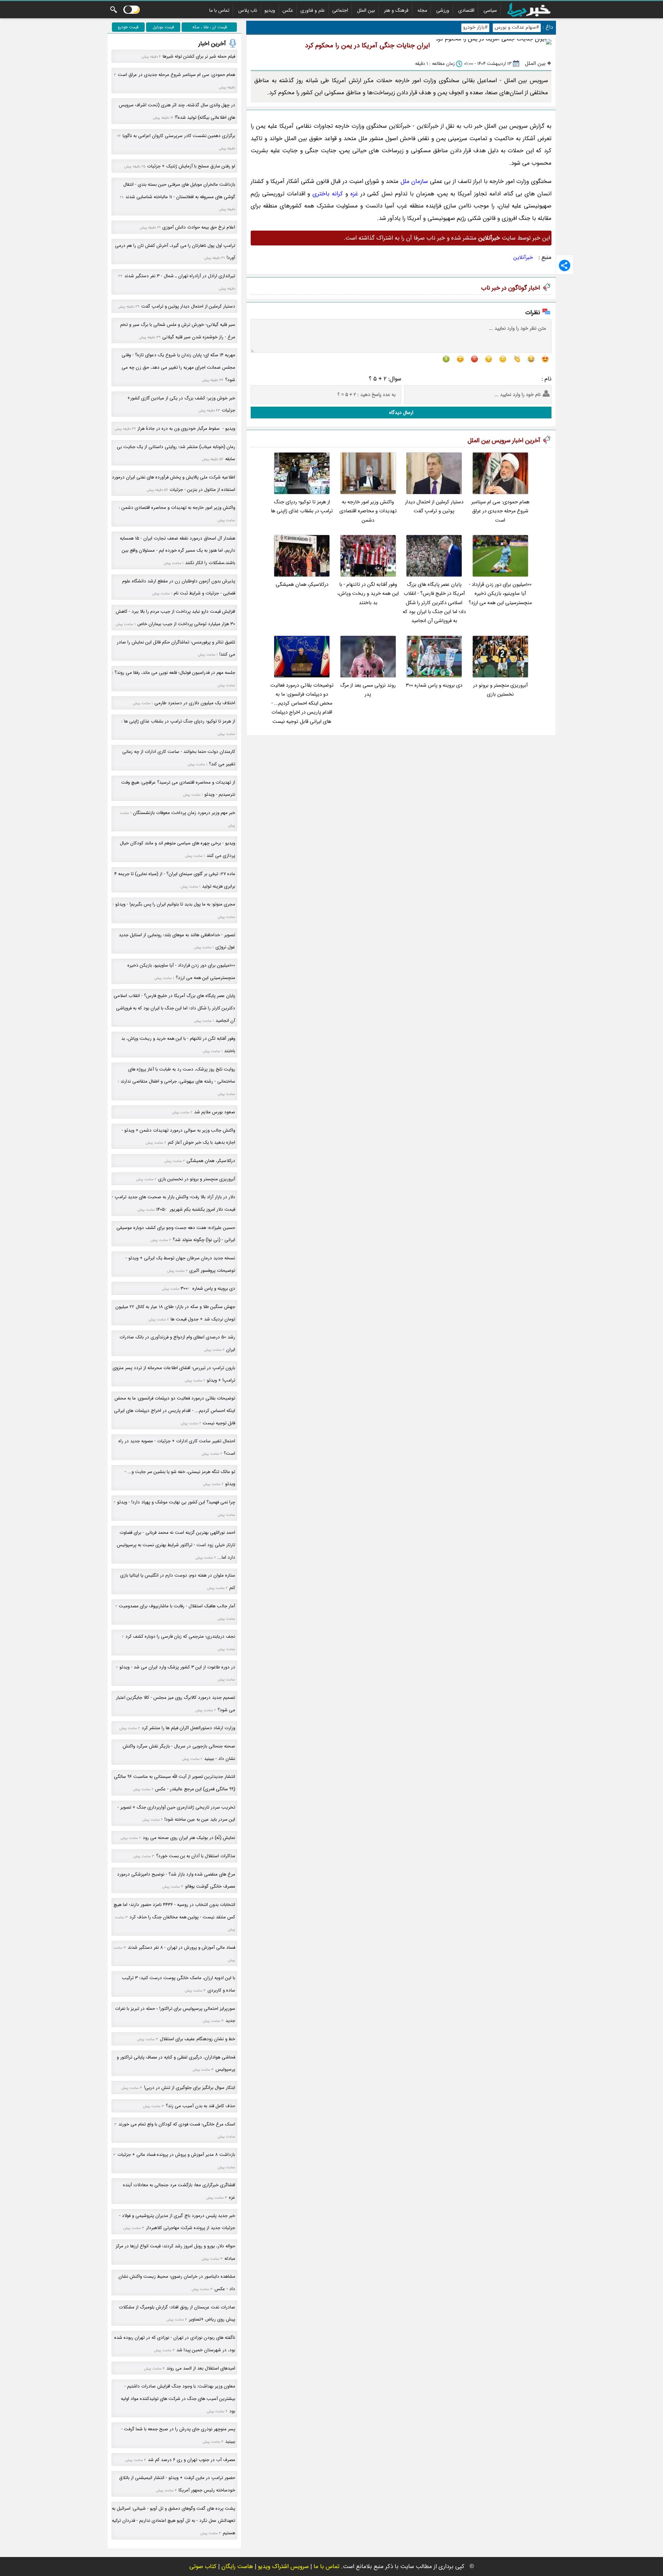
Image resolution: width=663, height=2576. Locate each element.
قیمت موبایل (163, 27)
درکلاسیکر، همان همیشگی (302, 585)
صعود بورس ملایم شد (215, 1112)
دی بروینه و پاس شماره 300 (434, 685)
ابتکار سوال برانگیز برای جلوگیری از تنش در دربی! (190, 2088)
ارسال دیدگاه (401, 413)
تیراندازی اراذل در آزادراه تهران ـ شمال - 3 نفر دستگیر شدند (180, 276)
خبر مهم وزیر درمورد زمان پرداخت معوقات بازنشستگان (184, 813)
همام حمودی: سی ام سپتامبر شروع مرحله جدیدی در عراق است (500, 511)
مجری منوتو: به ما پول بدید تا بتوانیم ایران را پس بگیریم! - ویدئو (175, 904)
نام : (546, 379)
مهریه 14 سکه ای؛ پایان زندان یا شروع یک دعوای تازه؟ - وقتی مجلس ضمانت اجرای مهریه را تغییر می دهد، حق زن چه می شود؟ (178, 367)
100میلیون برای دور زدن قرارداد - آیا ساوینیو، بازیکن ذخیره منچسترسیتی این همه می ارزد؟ (500, 594)
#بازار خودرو (475, 27)
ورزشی (443, 10)
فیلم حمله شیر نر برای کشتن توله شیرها (199, 56)
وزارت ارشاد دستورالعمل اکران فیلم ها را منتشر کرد (188, 1728)
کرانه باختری (328, 194)
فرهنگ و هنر (396, 10)
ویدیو (270, 10)
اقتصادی (466, 10)
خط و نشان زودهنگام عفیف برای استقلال (198, 2039)
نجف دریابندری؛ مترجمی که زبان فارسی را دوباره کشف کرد (180, 1636)
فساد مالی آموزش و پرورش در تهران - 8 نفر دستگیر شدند (181, 1948)
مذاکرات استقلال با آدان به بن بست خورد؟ (196, 1856)
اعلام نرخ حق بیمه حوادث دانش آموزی (199, 227)
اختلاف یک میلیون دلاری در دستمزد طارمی (195, 703)
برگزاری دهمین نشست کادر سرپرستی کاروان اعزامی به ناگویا (179, 136)
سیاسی (490, 10)
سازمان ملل (414, 181)
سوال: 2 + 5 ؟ (385, 379)
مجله (422, 10)
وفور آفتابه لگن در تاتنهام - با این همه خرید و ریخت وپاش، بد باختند (368, 594)
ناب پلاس (248, 10)
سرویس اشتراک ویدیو (283, 2567)
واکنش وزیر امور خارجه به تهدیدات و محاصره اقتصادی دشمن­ (368, 511)
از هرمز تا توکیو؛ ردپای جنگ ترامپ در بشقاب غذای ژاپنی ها (302, 507)
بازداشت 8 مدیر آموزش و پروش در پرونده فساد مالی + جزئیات (176, 2155)
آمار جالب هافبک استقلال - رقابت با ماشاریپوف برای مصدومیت (177, 1606)
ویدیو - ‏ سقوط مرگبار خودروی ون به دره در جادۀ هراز (186, 429)
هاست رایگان (237, 2567)
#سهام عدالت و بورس (517, 27)
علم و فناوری (313, 10)
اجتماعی (340, 10)
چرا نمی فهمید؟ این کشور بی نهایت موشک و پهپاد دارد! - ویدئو (176, 1502)
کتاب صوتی (203, 2567)
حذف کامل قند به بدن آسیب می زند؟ (200, 2106)
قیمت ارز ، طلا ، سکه (210, 27)
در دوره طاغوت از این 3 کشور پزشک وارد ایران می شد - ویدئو (177, 1667)
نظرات (533, 313)
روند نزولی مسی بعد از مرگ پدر (368, 690)
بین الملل (366, 10)
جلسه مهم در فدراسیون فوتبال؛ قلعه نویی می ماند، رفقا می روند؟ (175, 673)
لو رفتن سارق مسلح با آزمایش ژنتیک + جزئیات (191, 166)
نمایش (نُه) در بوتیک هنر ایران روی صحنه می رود (189, 1838)
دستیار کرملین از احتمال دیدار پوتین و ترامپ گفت (434, 507)
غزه (354, 194)
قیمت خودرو (128, 27)
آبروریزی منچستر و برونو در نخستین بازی (500, 690)
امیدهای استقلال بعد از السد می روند (201, 2368)
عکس (288, 10)
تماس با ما (219, 10)
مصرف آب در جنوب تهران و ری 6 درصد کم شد (191, 2460)
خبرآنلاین (523, 258)
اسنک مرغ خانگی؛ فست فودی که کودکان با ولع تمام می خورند (177, 2124)
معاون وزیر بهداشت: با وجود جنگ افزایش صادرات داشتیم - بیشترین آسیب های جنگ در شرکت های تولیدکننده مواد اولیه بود (178, 2399)
